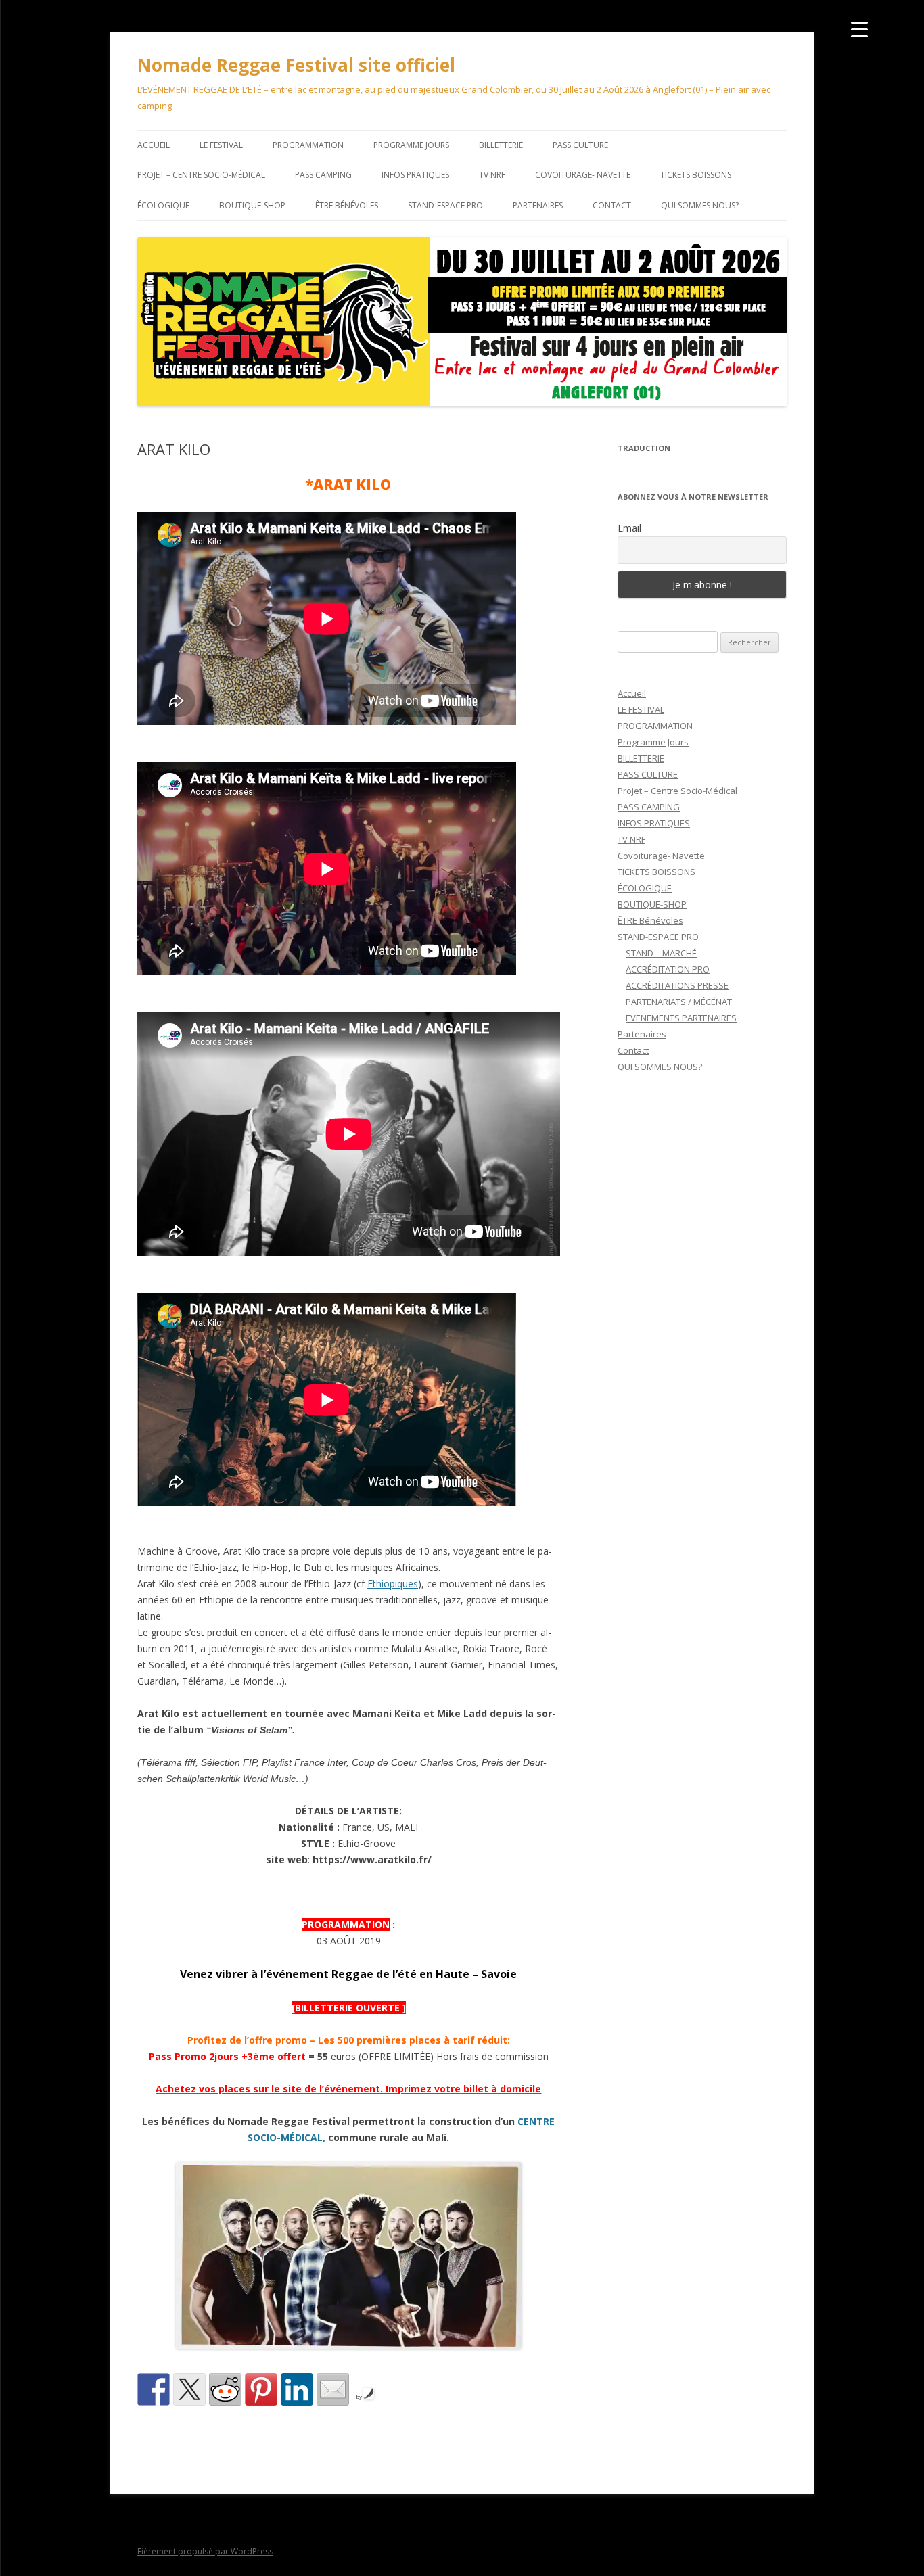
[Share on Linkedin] (297, 2389)
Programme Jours (411, 145)
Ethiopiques (393, 1584)
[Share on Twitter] (189, 2389)
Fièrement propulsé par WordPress (205, 2551)
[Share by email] (333, 2389)
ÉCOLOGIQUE (163, 205)
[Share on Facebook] (154, 2389)
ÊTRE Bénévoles (347, 205)
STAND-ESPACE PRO (445, 205)
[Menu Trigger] (859, 29)
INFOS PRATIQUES (415, 175)
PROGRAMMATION (308, 145)
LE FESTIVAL (221, 145)
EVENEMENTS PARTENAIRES (681, 1018)
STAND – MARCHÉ (661, 953)
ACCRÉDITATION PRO (668, 969)
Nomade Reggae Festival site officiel (296, 65)
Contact (612, 205)
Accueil (154, 145)
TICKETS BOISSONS (696, 175)
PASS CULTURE (580, 145)
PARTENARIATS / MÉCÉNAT (679, 1002)
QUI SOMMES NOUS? (700, 205)
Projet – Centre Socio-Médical (201, 175)
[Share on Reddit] (225, 2389)
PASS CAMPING (323, 175)
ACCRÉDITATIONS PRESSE (677, 985)
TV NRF (492, 175)
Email (629, 528)
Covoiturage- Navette (583, 175)
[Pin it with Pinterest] (261, 2389)
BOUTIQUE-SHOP (252, 205)
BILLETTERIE (501, 145)
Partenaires (538, 205)
